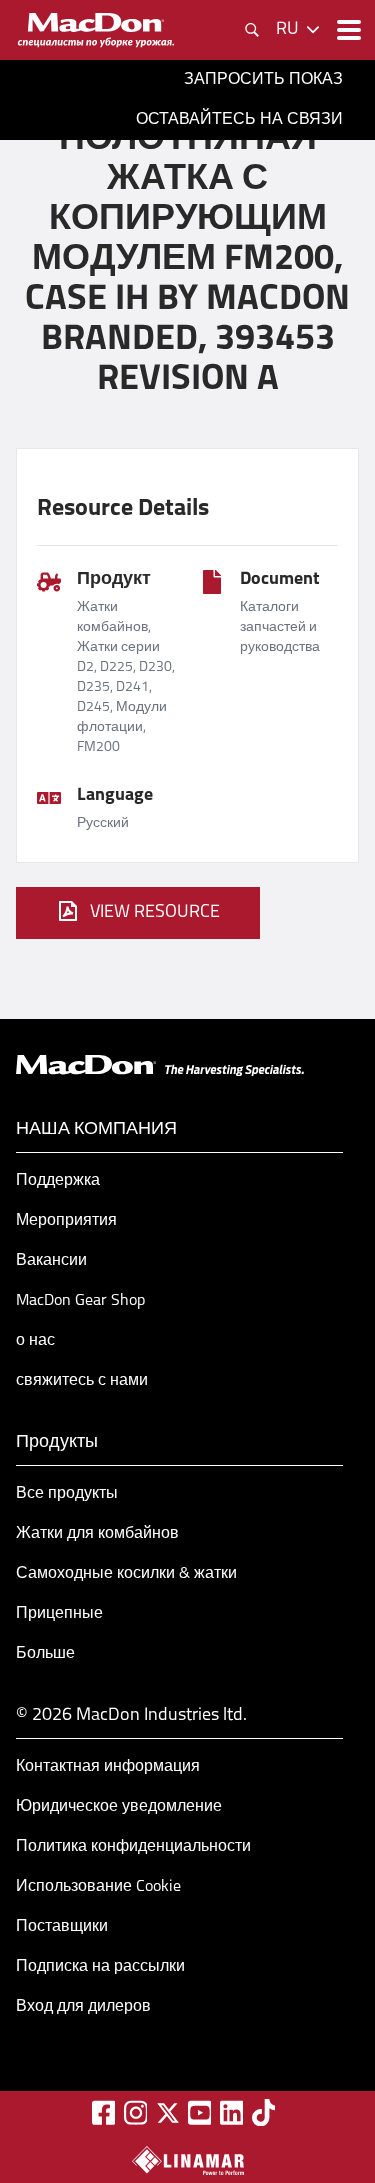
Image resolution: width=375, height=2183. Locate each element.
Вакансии (51, 1261)
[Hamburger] (347, 30)
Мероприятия (66, 1221)
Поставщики (62, 1927)
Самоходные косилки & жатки (126, 1574)
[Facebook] (104, 2112)
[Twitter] (168, 2113)
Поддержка (58, 1181)
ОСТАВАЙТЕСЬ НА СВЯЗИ (239, 120)
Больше (45, 1654)
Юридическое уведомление (119, 1807)
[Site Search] (252, 30)
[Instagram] (136, 2112)
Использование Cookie (98, 1887)
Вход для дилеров (83, 2007)
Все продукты (67, 1494)
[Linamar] (188, 2160)
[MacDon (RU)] (96, 30)
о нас (35, 1341)
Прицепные (59, 1614)
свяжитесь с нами (82, 1381)
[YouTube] (200, 2112)
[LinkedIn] (232, 2112)
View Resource (155, 913)
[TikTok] (264, 2112)
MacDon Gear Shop (80, 1301)
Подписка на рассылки (100, 1967)
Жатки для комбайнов (97, 1534)
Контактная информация (108, 1767)
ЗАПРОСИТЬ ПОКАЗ (263, 80)
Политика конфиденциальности (133, 1847)
